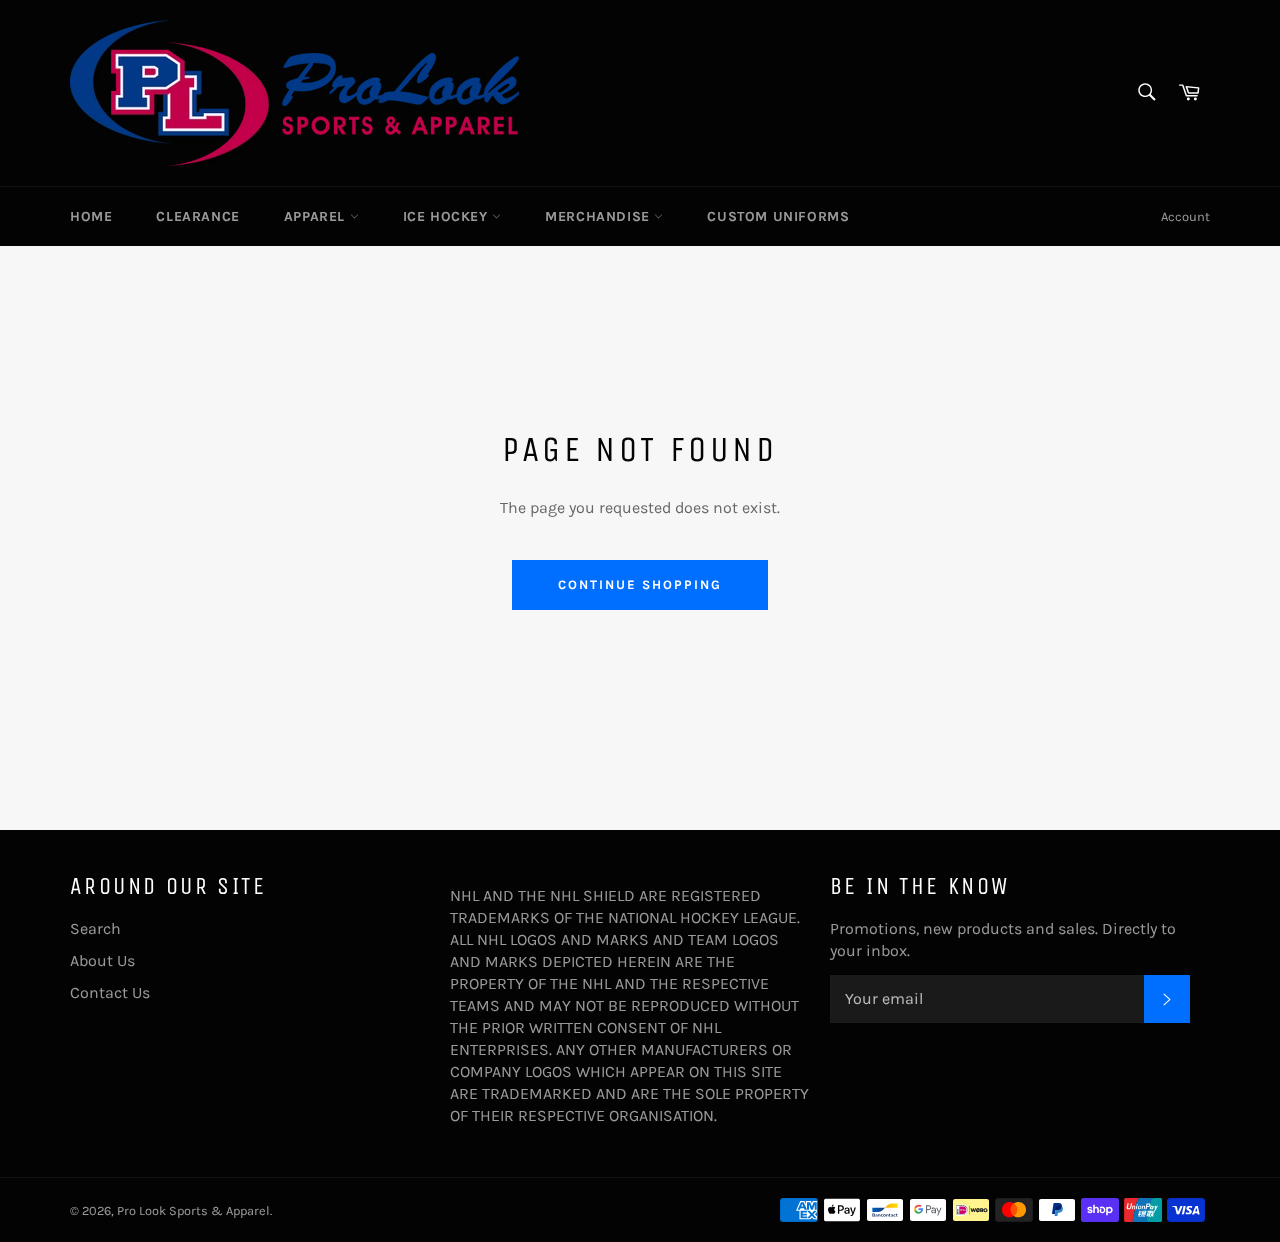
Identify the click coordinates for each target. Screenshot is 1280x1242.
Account (1185, 216)
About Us (102, 960)
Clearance (197, 216)
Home (91, 216)
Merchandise (599, 216)
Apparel (317, 216)
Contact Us (110, 992)
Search (95, 928)
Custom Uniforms (778, 216)
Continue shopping (639, 584)
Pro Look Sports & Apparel (193, 1210)
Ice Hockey (448, 216)
